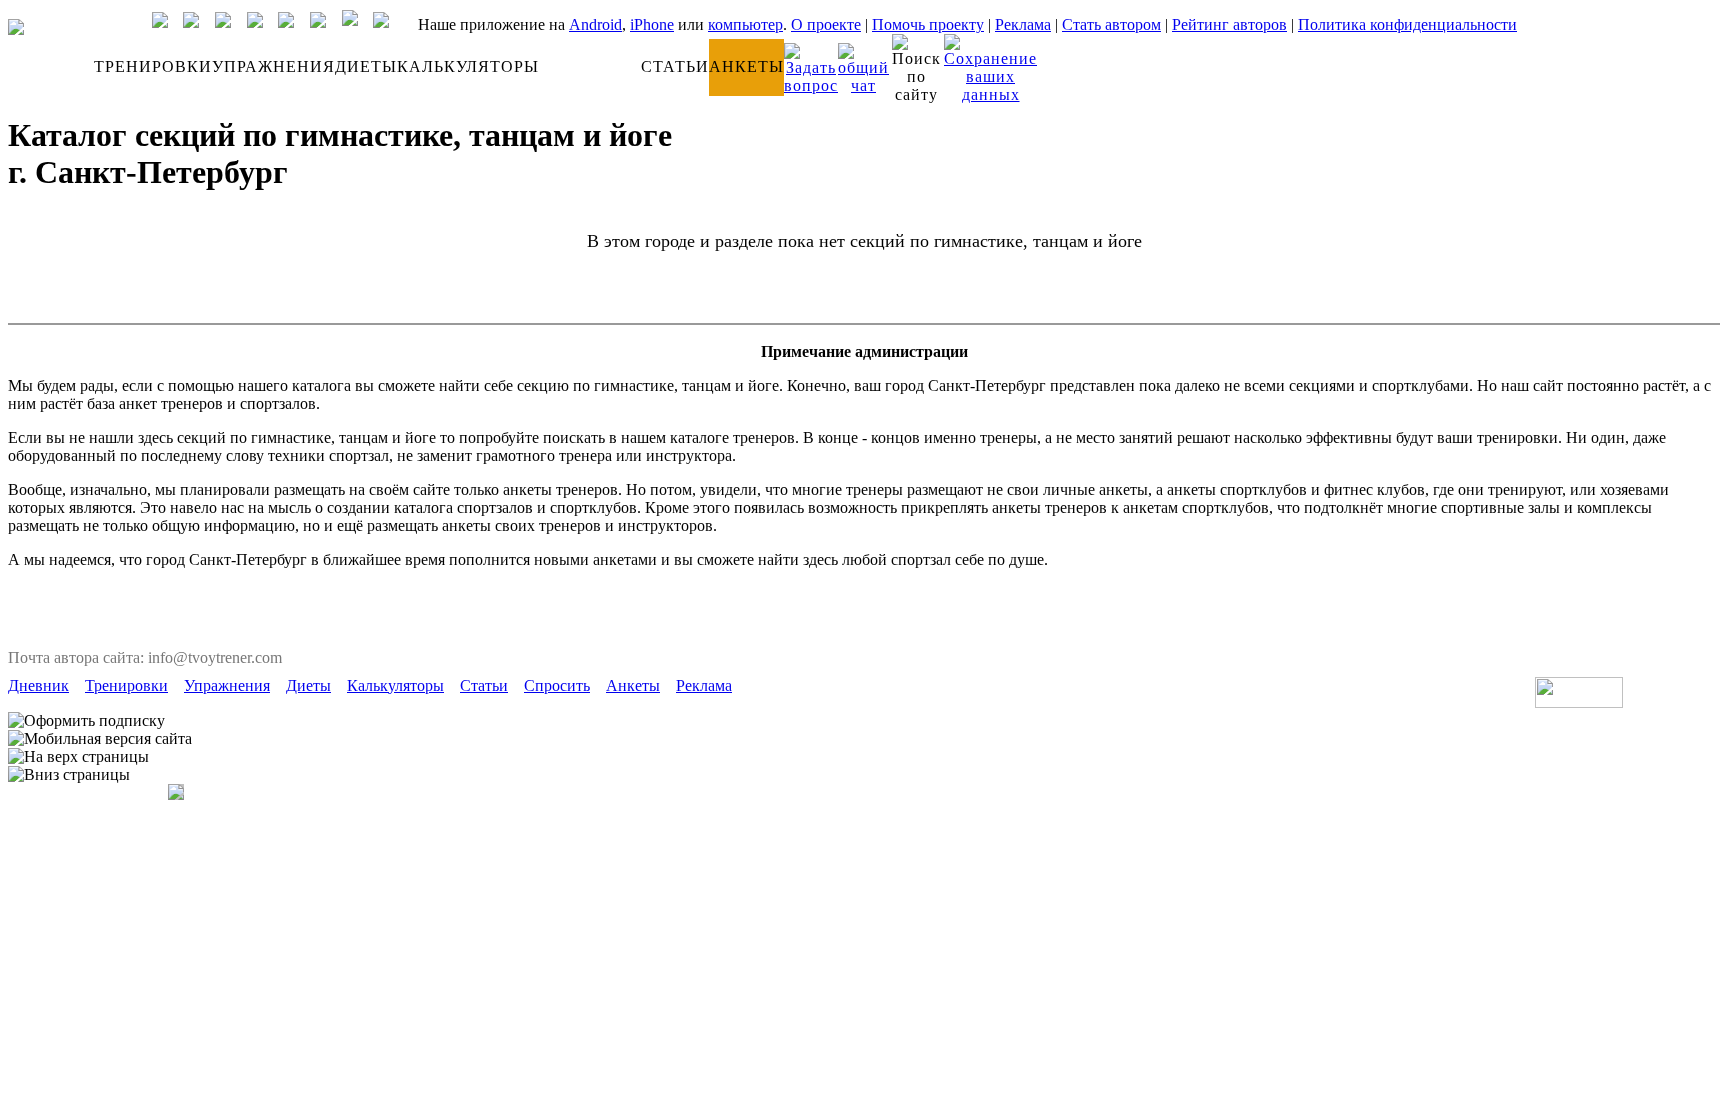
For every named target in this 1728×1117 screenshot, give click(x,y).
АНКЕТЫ (746, 66)
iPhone (652, 24)
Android (595, 24)
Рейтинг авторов (1229, 24)
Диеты (308, 685)
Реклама (1023, 24)
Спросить (557, 685)
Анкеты (633, 685)
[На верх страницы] (78, 757)
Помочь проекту (928, 24)
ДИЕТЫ (366, 66)
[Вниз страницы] (69, 775)
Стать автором (1111, 24)
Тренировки (126, 685)
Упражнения (227, 685)
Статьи (484, 685)
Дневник (38, 685)
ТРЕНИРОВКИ (153, 66)
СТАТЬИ (675, 66)
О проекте (826, 24)
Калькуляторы (395, 685)
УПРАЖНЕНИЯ (273, 66)
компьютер (745, 24)
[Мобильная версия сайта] (100, 739)
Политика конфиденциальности (1407, 24)
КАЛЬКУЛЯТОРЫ (468, 66)
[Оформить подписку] (86, 721)
